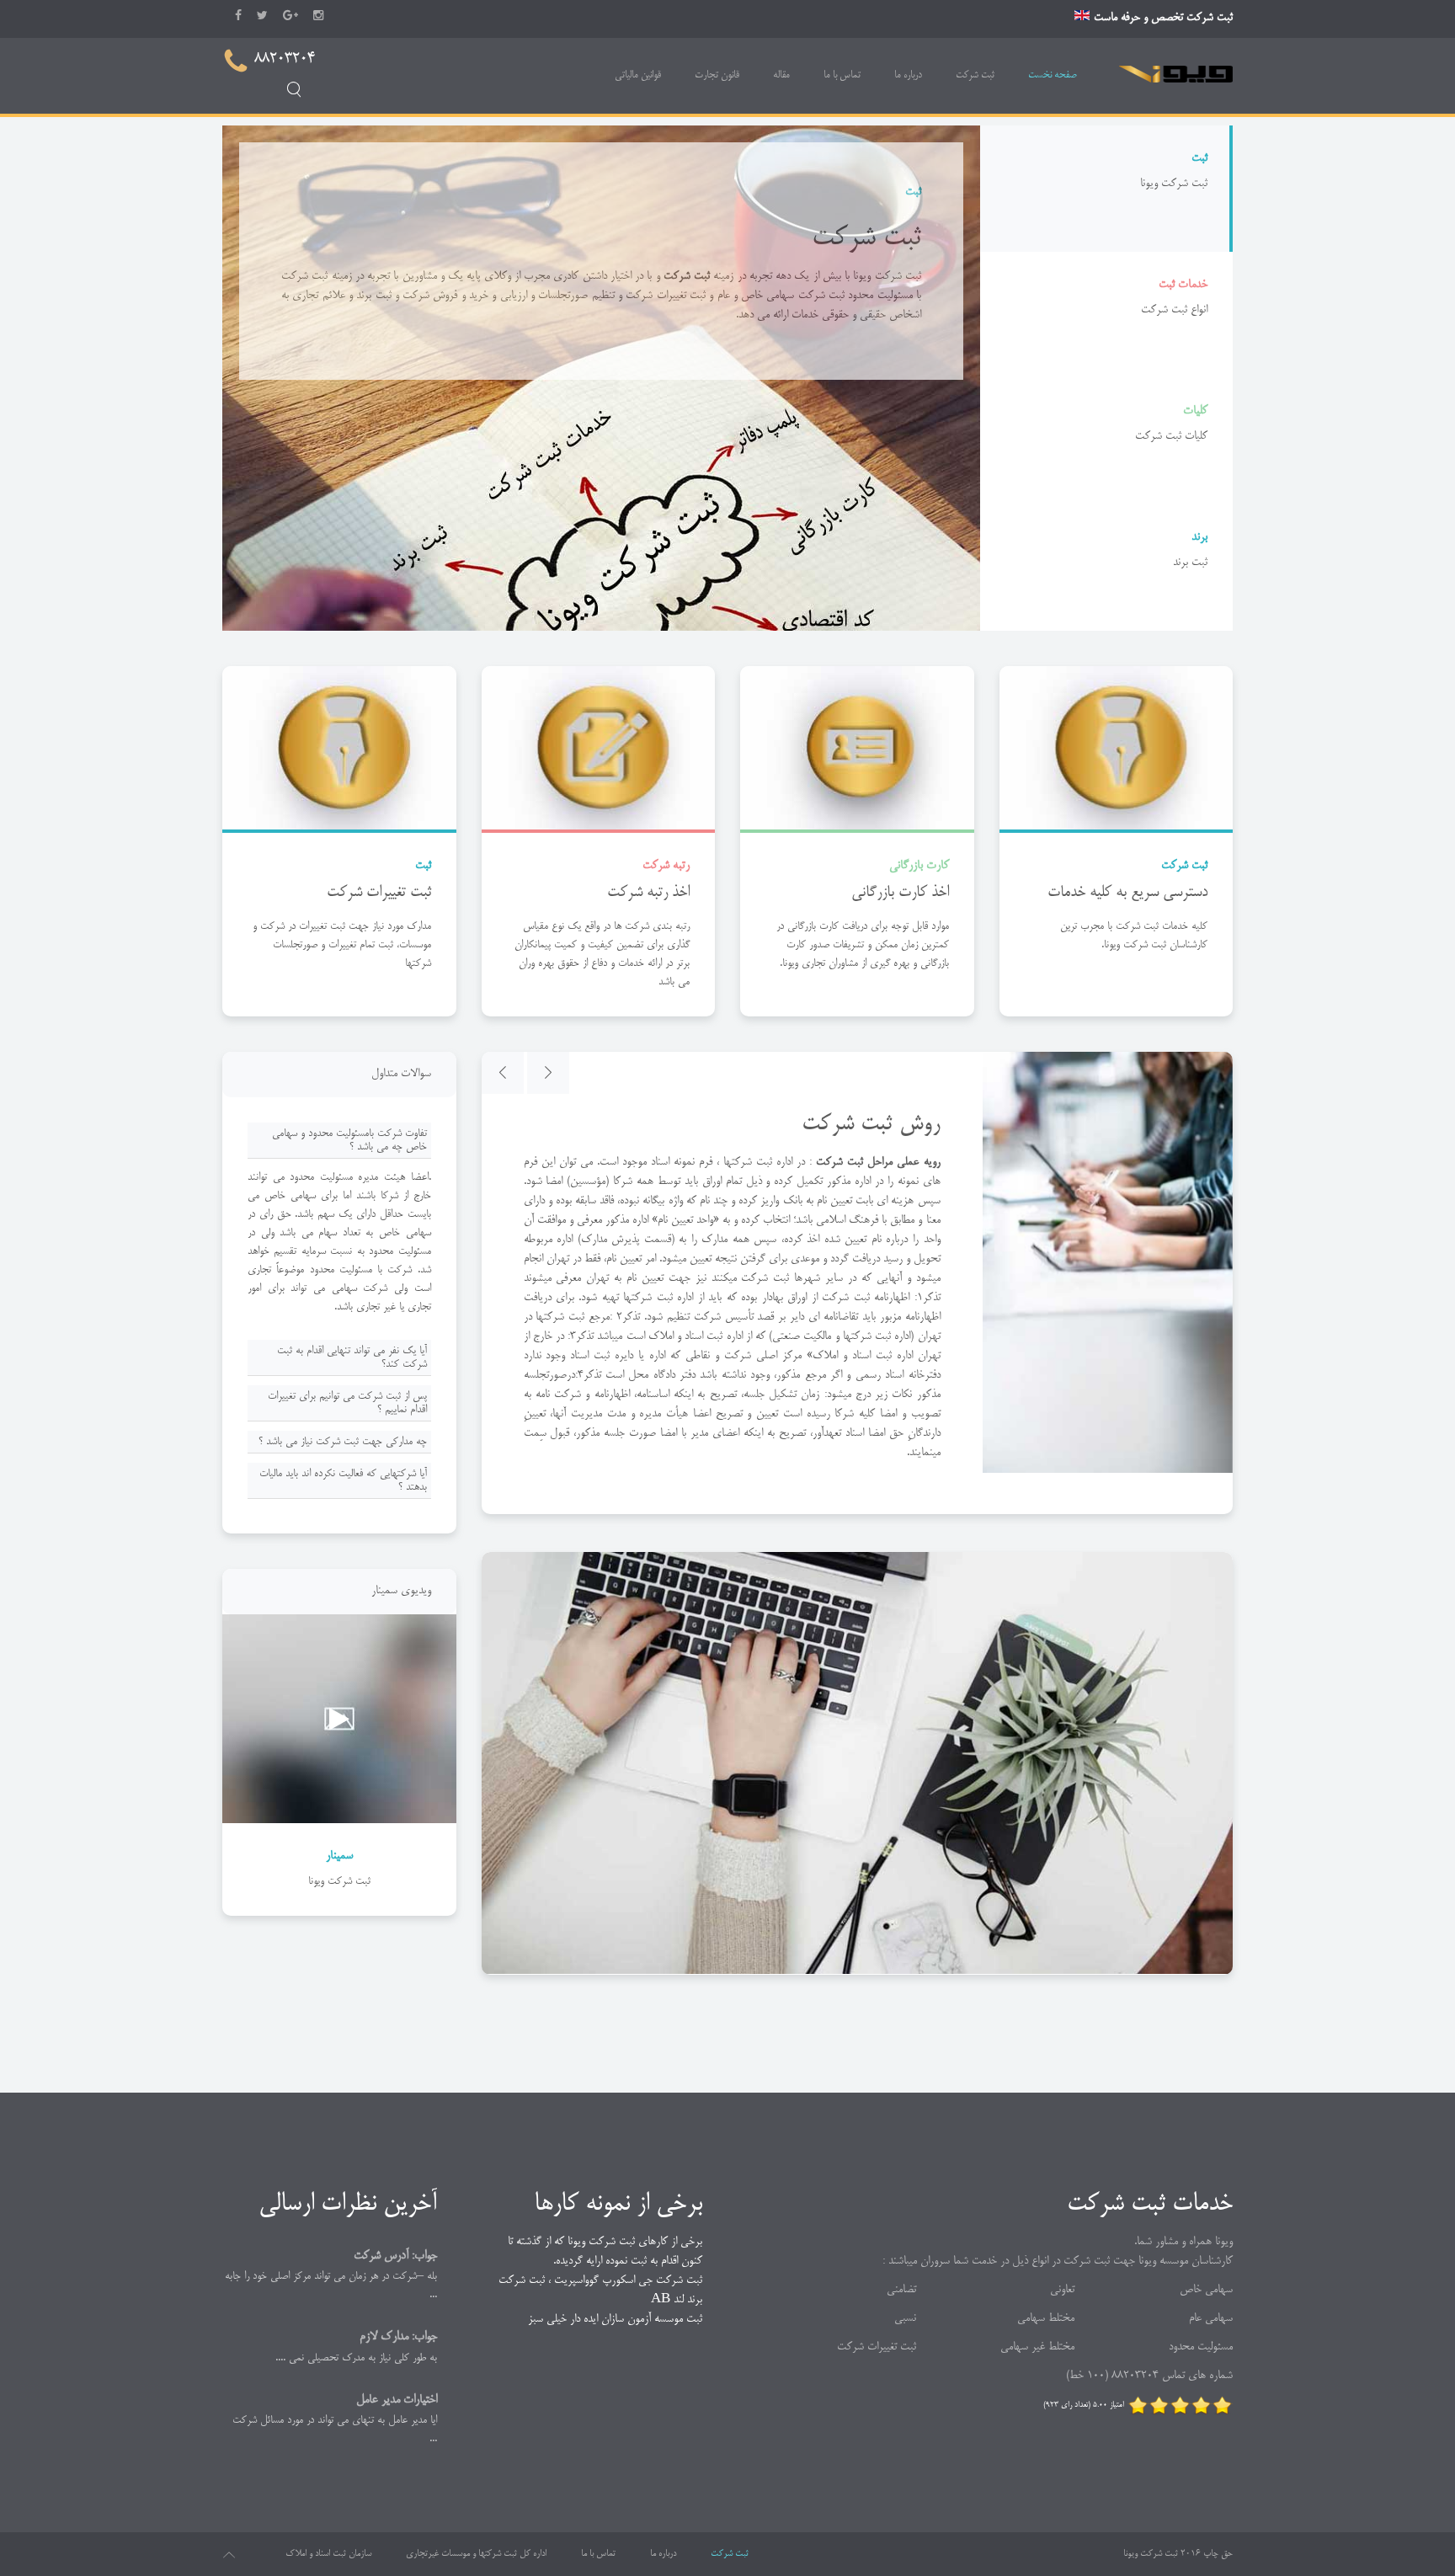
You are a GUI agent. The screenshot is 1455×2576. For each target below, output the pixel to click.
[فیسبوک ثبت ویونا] (238, 15)
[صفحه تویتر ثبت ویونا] (262, 15)
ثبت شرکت (975, 75)
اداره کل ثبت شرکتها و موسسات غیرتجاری (476, 2554)
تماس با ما (842, 75)
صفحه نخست (1053, 75)
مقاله (781, 75)
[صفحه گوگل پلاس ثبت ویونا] (290, 15)
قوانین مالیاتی (638, 75)
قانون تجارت (717, 75)
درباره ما (908, 75)
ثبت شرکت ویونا (1151, 2554)
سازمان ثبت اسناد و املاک (328, 2554)
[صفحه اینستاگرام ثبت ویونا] (318, 15)
